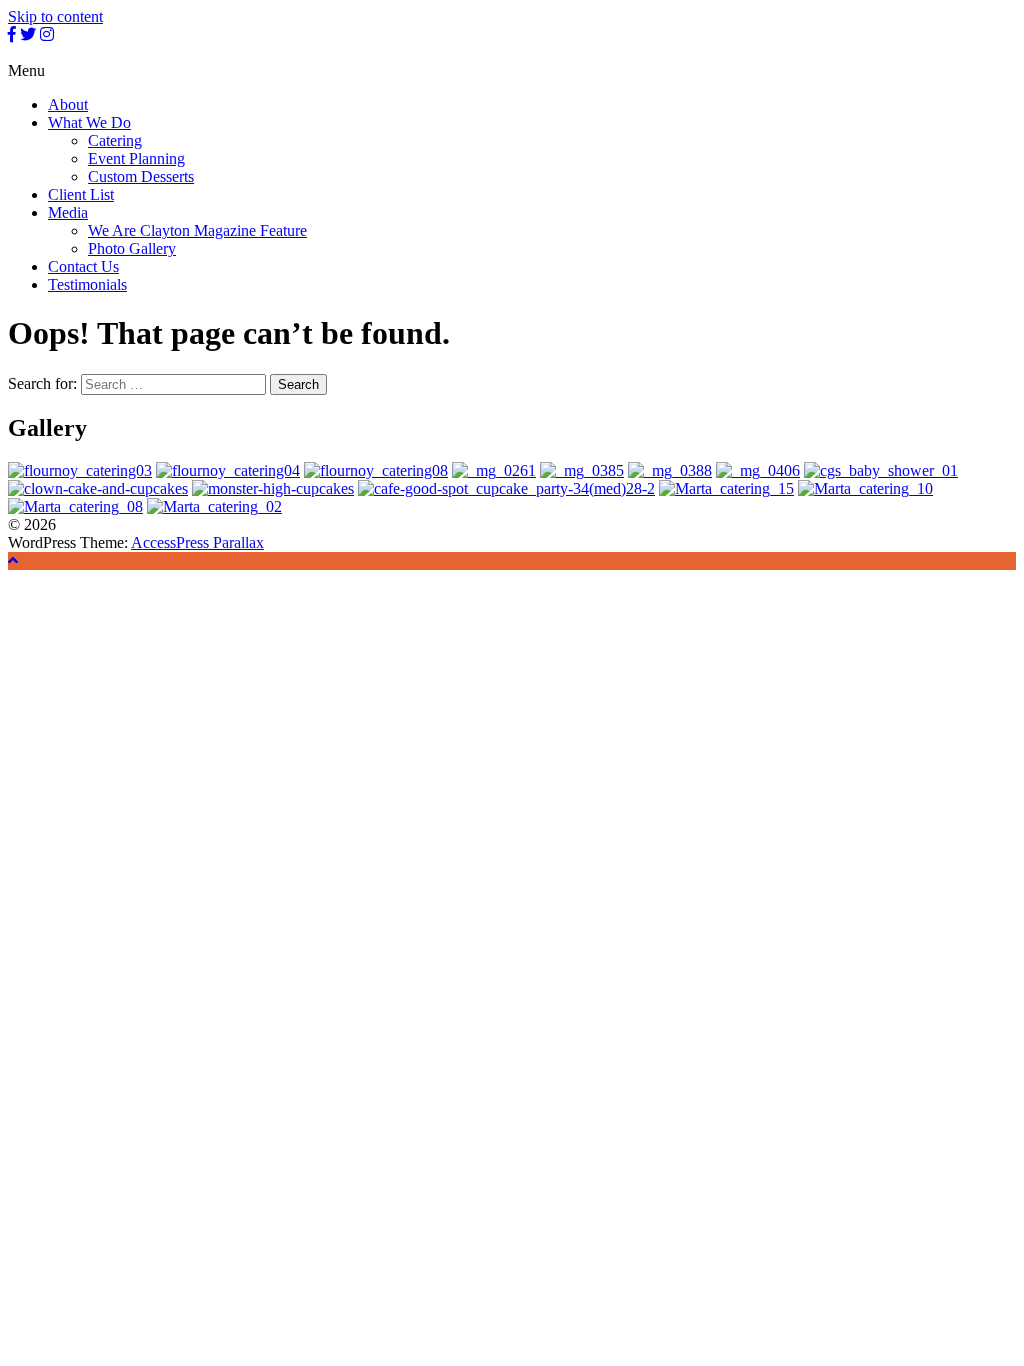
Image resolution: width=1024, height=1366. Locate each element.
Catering (115, 140)
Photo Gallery (132, 248)
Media (68, 212)
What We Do (89, 122)
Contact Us (83, 266)
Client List (81, 194)
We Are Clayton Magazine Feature (197, 230)
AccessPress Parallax (197, 542)
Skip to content (55, 16)
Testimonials (87, 284)
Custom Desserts (141, 176)
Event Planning (136, 158)
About (68, 104)
